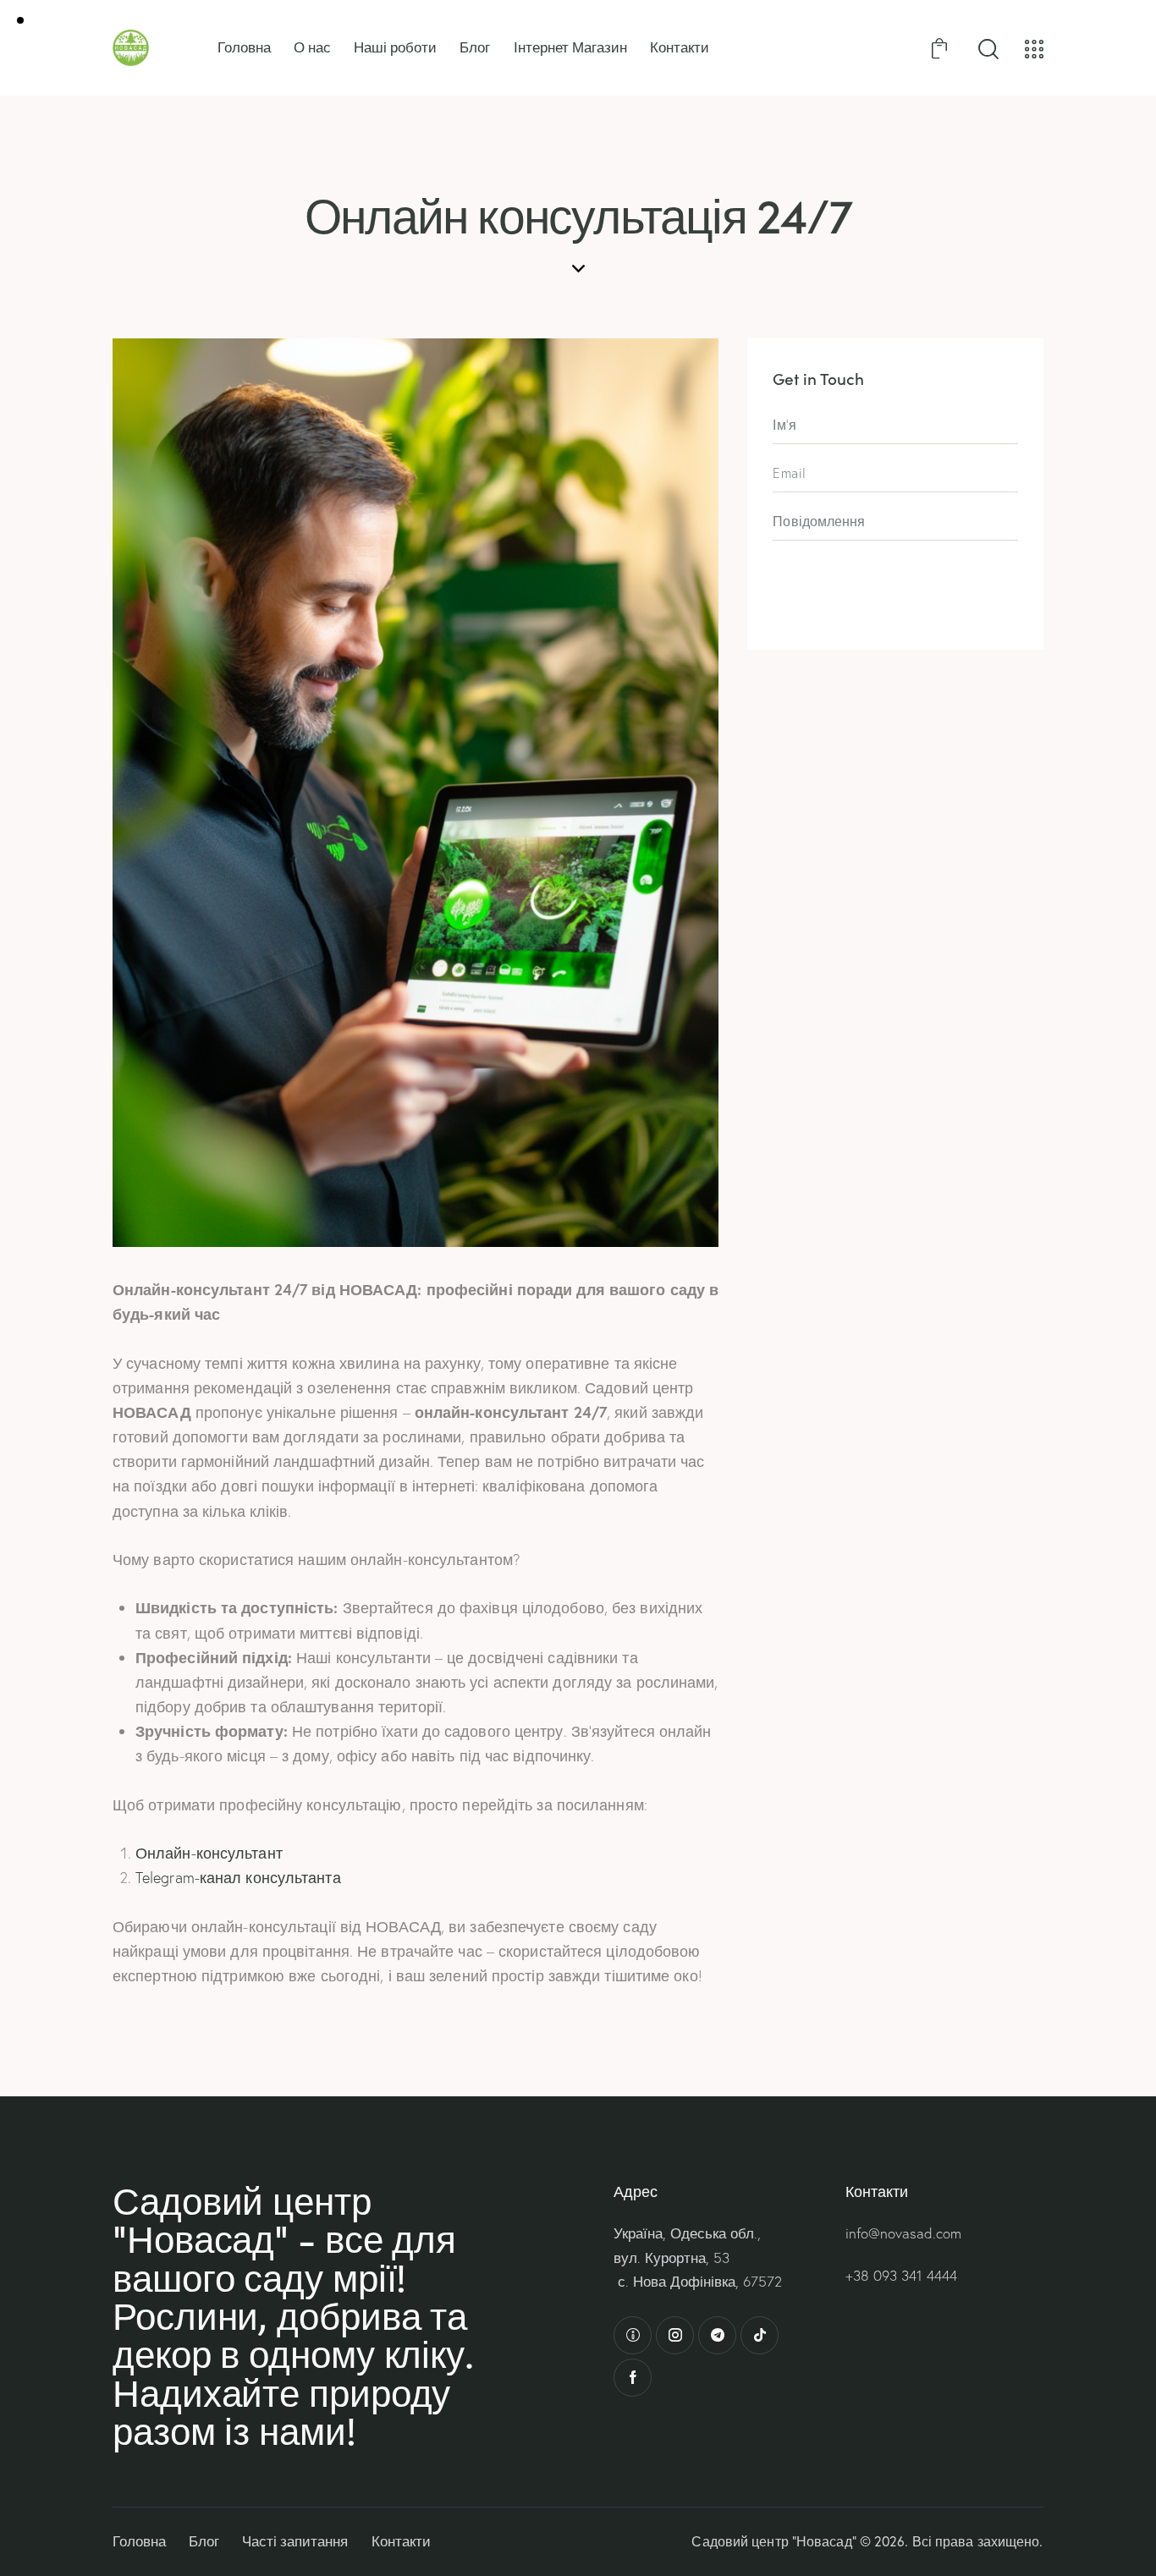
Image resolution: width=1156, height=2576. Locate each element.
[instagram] (675, 2335)
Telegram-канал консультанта (238, 1878)
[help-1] (633, 2335)
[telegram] (717, 2335)
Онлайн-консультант (209, 1853)
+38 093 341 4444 (901, 2275)
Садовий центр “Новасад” (773, 2541)
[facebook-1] (633, 2378)
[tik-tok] (760, 2335)
